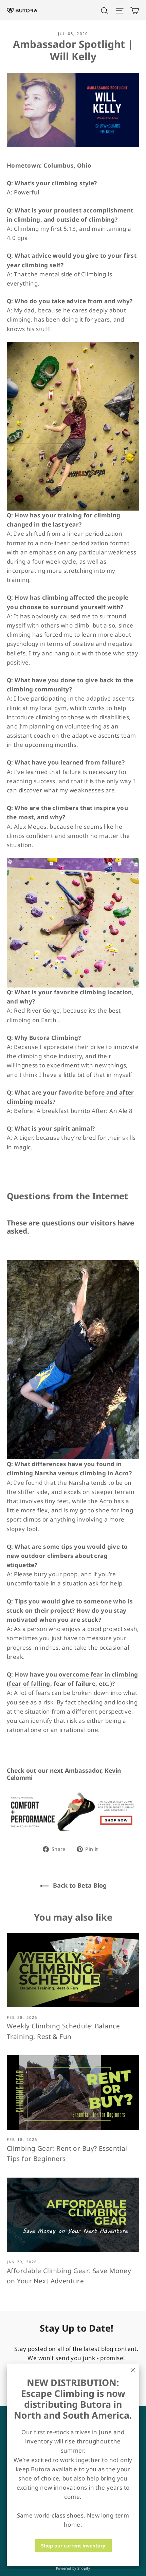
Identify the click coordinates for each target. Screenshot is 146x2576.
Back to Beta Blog (79, 1885)
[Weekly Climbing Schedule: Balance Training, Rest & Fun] (73, 1970)
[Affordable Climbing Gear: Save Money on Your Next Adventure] (73, 2215)
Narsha (79, 1483)
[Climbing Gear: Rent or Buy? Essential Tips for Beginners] (73, 2092)
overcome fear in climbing (98, 1674)
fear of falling (29, 1684)
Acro (106, 1501)
